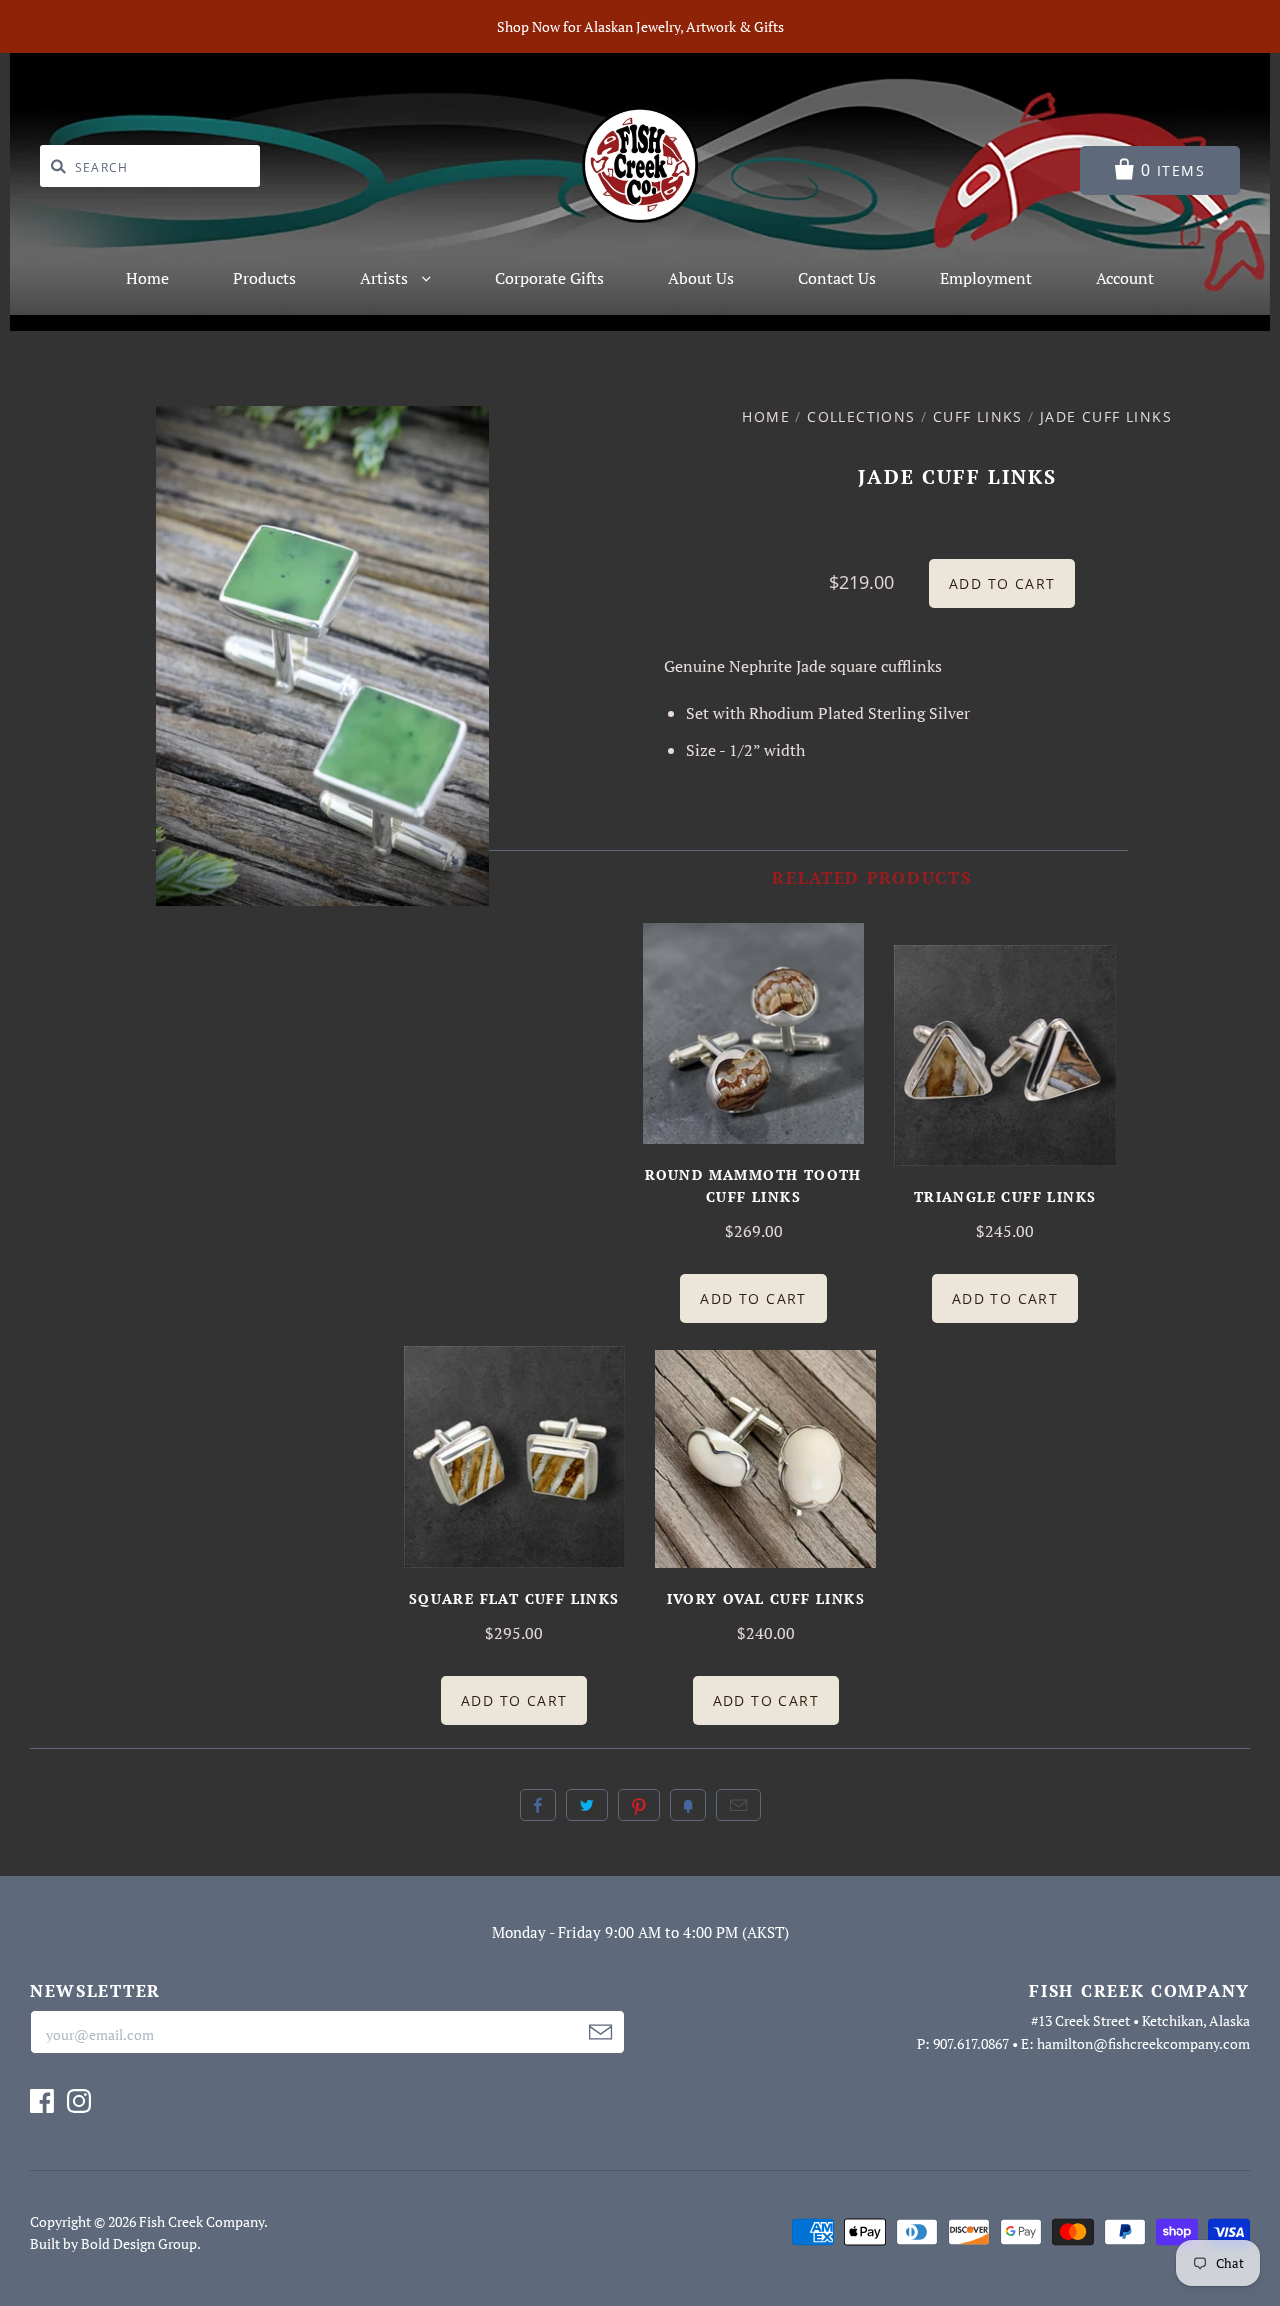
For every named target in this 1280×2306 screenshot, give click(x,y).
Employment (986, 278)
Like (538, 1805)
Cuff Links (978, 416)
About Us (701, 278)
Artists (386, 278)
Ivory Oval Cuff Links (766, 1598)
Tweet (587, 1805)
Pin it (639, 1805)
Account (1125, 278)
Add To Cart (753, 1298)
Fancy (688, 1805)
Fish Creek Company (201, 2221)
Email (738, 1805)
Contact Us (837, 278)
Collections (861, 416)
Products (264, 278)
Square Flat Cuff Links (514, 1598)
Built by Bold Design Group (113, 2243)
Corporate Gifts (549, 278)
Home (147, 278)
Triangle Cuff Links (1005, 1196)
